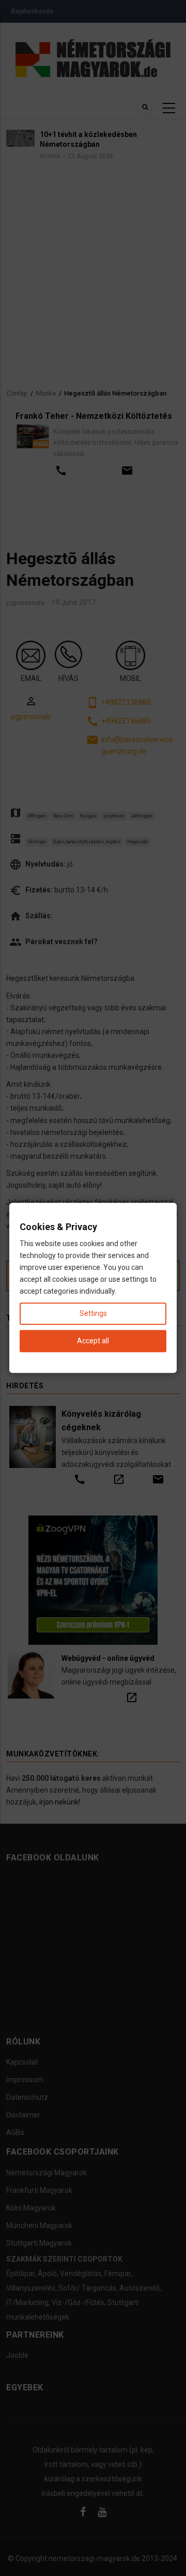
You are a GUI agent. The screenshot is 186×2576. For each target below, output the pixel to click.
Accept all (93, 1341)
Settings (93, 1314)
